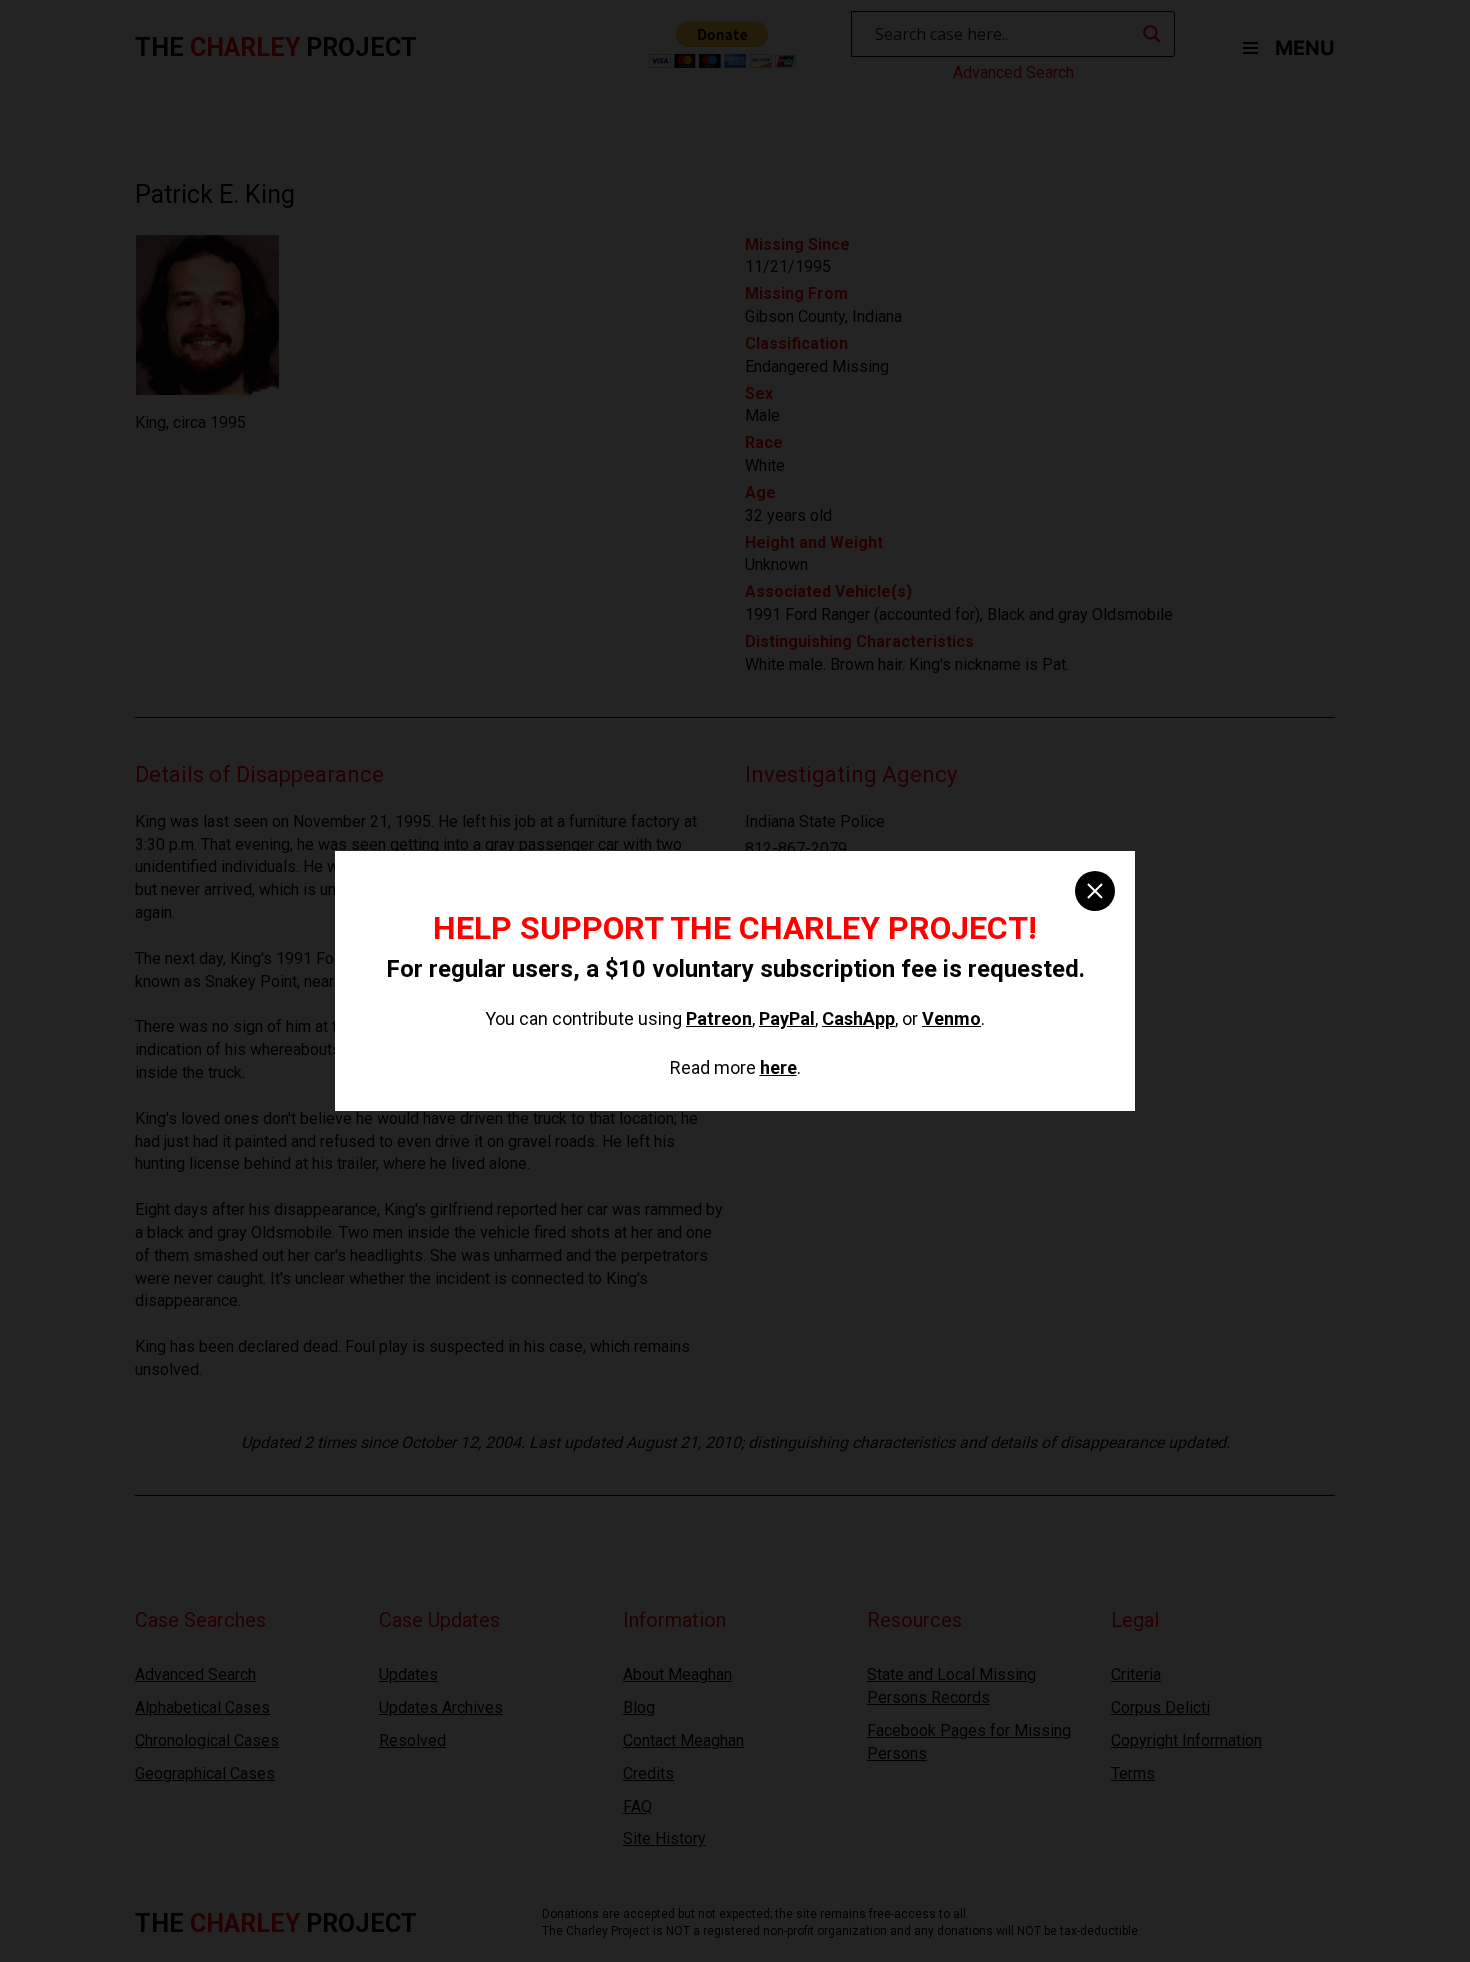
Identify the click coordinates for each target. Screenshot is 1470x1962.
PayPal (787, 1018)
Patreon (719, 1018)
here (778, 1067)
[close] (1095, 891)
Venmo (951, 1018)
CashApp (858, 1018)
